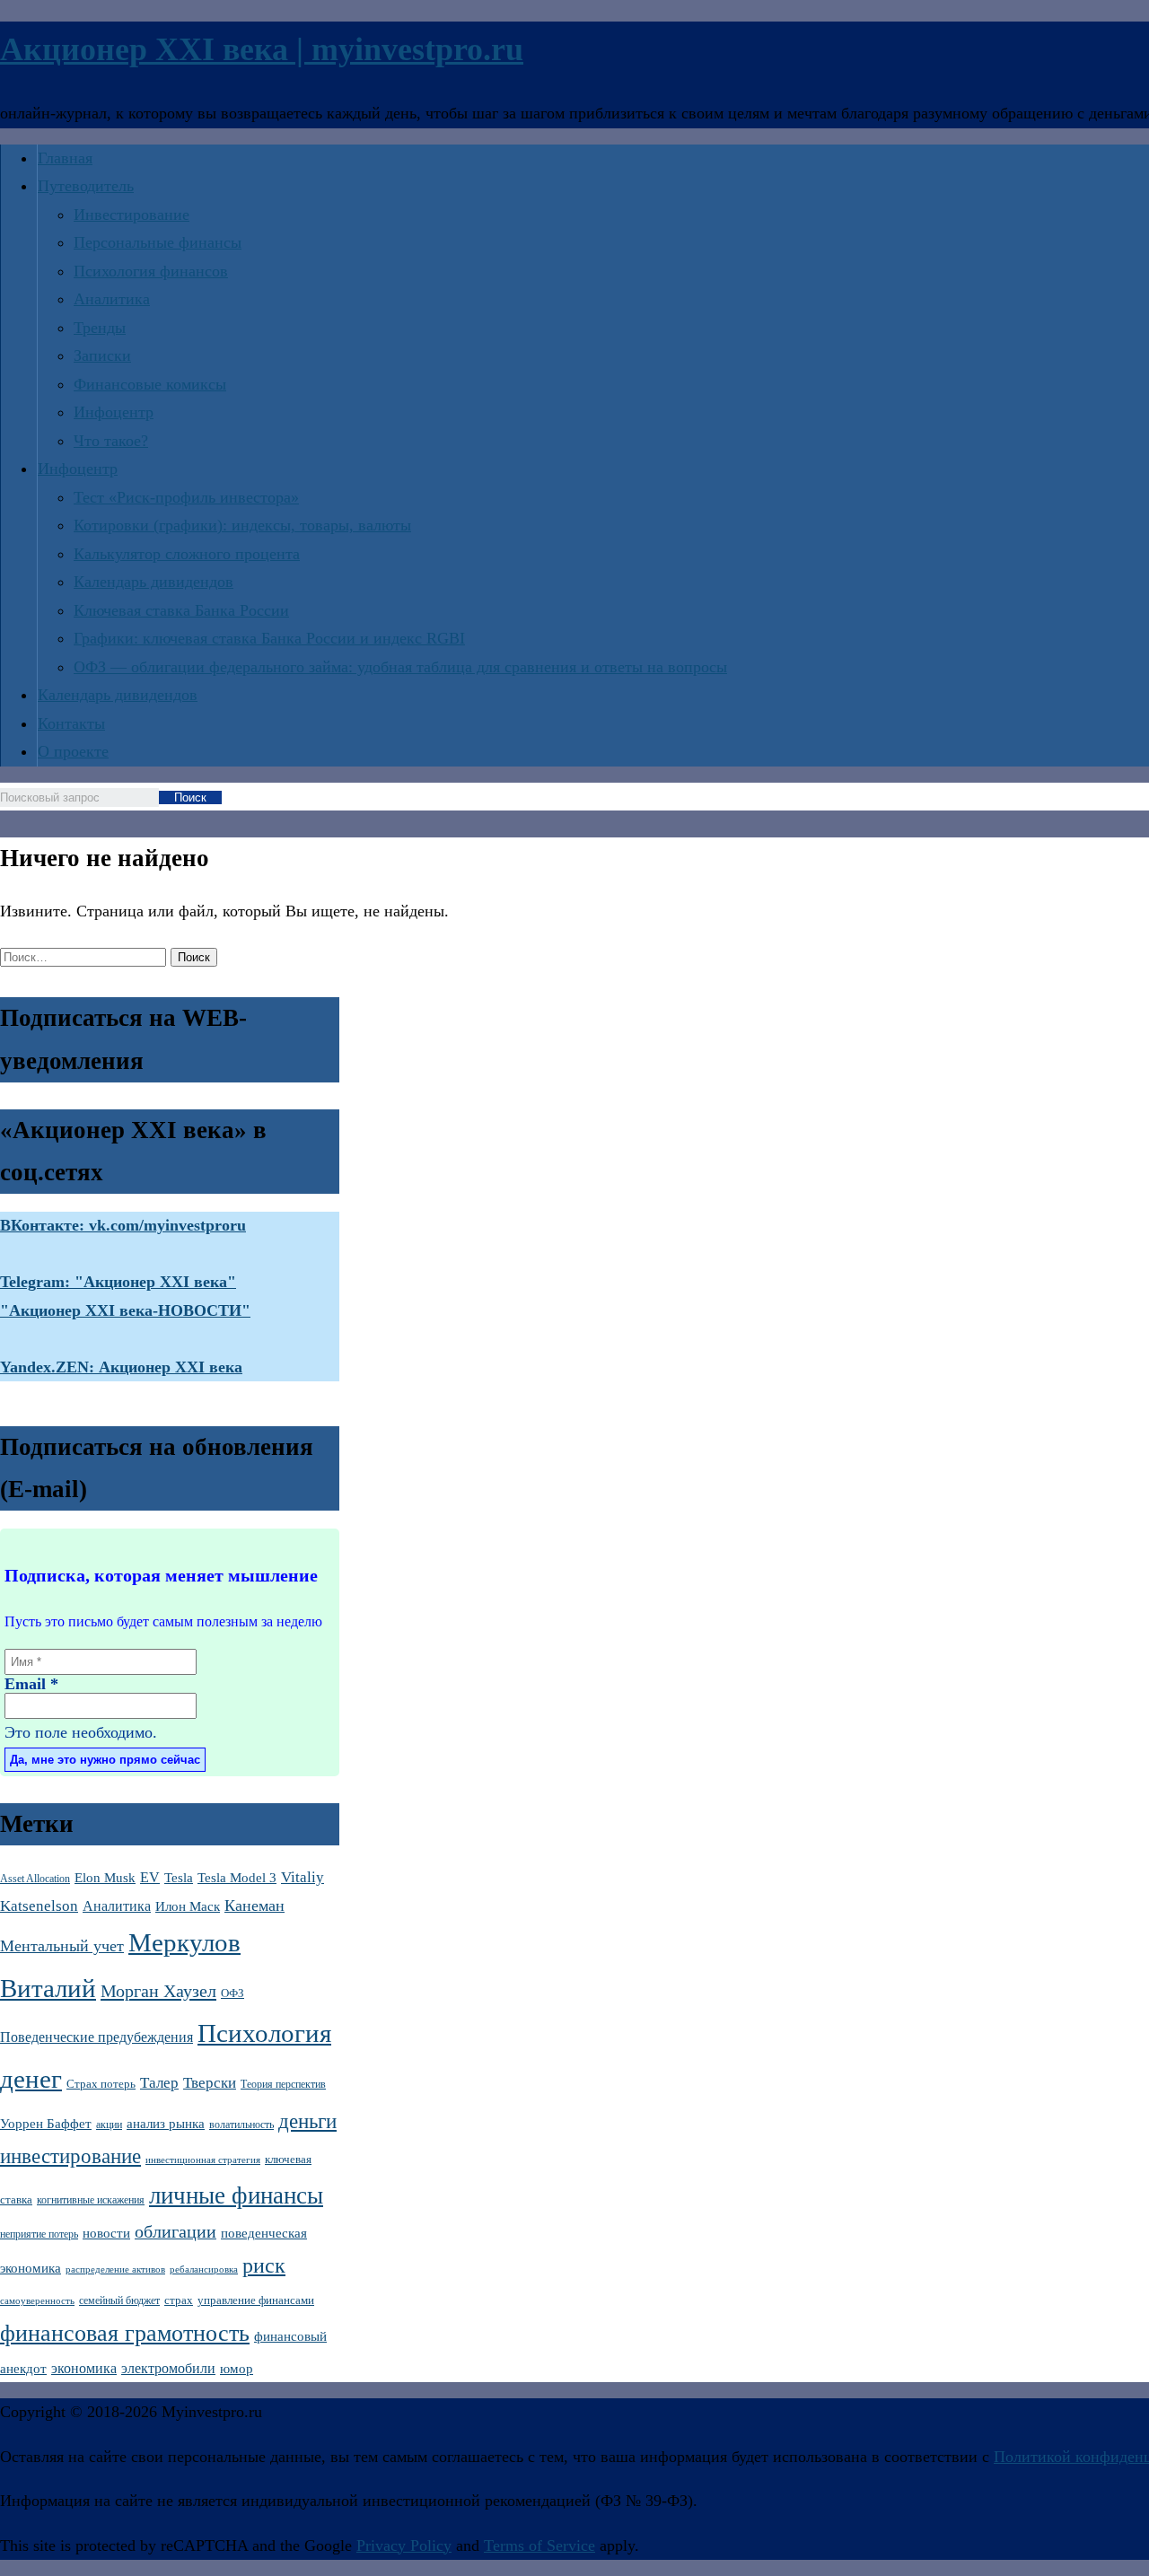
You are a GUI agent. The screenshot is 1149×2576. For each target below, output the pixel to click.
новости (106, 2233)
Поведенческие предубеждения (96, 2037)
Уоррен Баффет (46, 2124)
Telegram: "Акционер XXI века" (118, 1282)
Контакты (71, 723)
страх (179, 2300)
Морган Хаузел (158, 1991)
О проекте (73, 751)
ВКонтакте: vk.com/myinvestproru (123, 1225)
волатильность (241, 2125)
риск (264, 2265)
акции (109, 2125)
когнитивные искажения (91, 2200)
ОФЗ (232, 1993)
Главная (65, 158)
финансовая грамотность (125, 2333)
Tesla (179, 1878)
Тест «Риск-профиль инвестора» (186, 497)
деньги (307, 2121)
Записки (102, 355)
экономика (84, 2368)
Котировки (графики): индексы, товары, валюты (242, 525)
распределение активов (115, 2269)
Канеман (254, 1906)
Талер (159, 2083)
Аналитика (112, 299)
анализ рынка (166, 2124)
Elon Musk (105, 1878)
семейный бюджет (119, 2300)
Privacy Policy (404, 2545)
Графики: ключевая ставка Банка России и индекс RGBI (269, 638)
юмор (237, 2369)
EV (150, 1877)
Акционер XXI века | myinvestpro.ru (262, 49)
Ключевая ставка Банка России (181, 610)
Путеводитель (86, 186)
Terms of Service (539, 2545)
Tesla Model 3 (237, 1878)
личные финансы (236, 2195)
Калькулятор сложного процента (187, 554)
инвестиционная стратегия (203, 2160)
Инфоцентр (114, 412)
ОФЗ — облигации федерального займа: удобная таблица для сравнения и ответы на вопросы (400, 667)
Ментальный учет (62, 1946)
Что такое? (111, 441)
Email (31, 1684)
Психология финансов (151, 271)
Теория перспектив (283, 2085)
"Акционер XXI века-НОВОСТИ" (125, 1310)
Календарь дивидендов (153, 582)
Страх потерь (101, 2084)
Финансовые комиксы (150, 384)
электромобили (168, 2368)
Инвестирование (132, 215)
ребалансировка (204, 2269)
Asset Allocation (35, 1879)
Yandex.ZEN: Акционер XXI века (121, 1367)
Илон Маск (188, 1906)
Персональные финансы (158, 242)
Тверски (210, 2083)
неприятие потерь (39, 2234)
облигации (175, 2232)
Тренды (100, 328)
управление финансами (256, 2300)
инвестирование (70, 2156)
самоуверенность (37, 2301)
